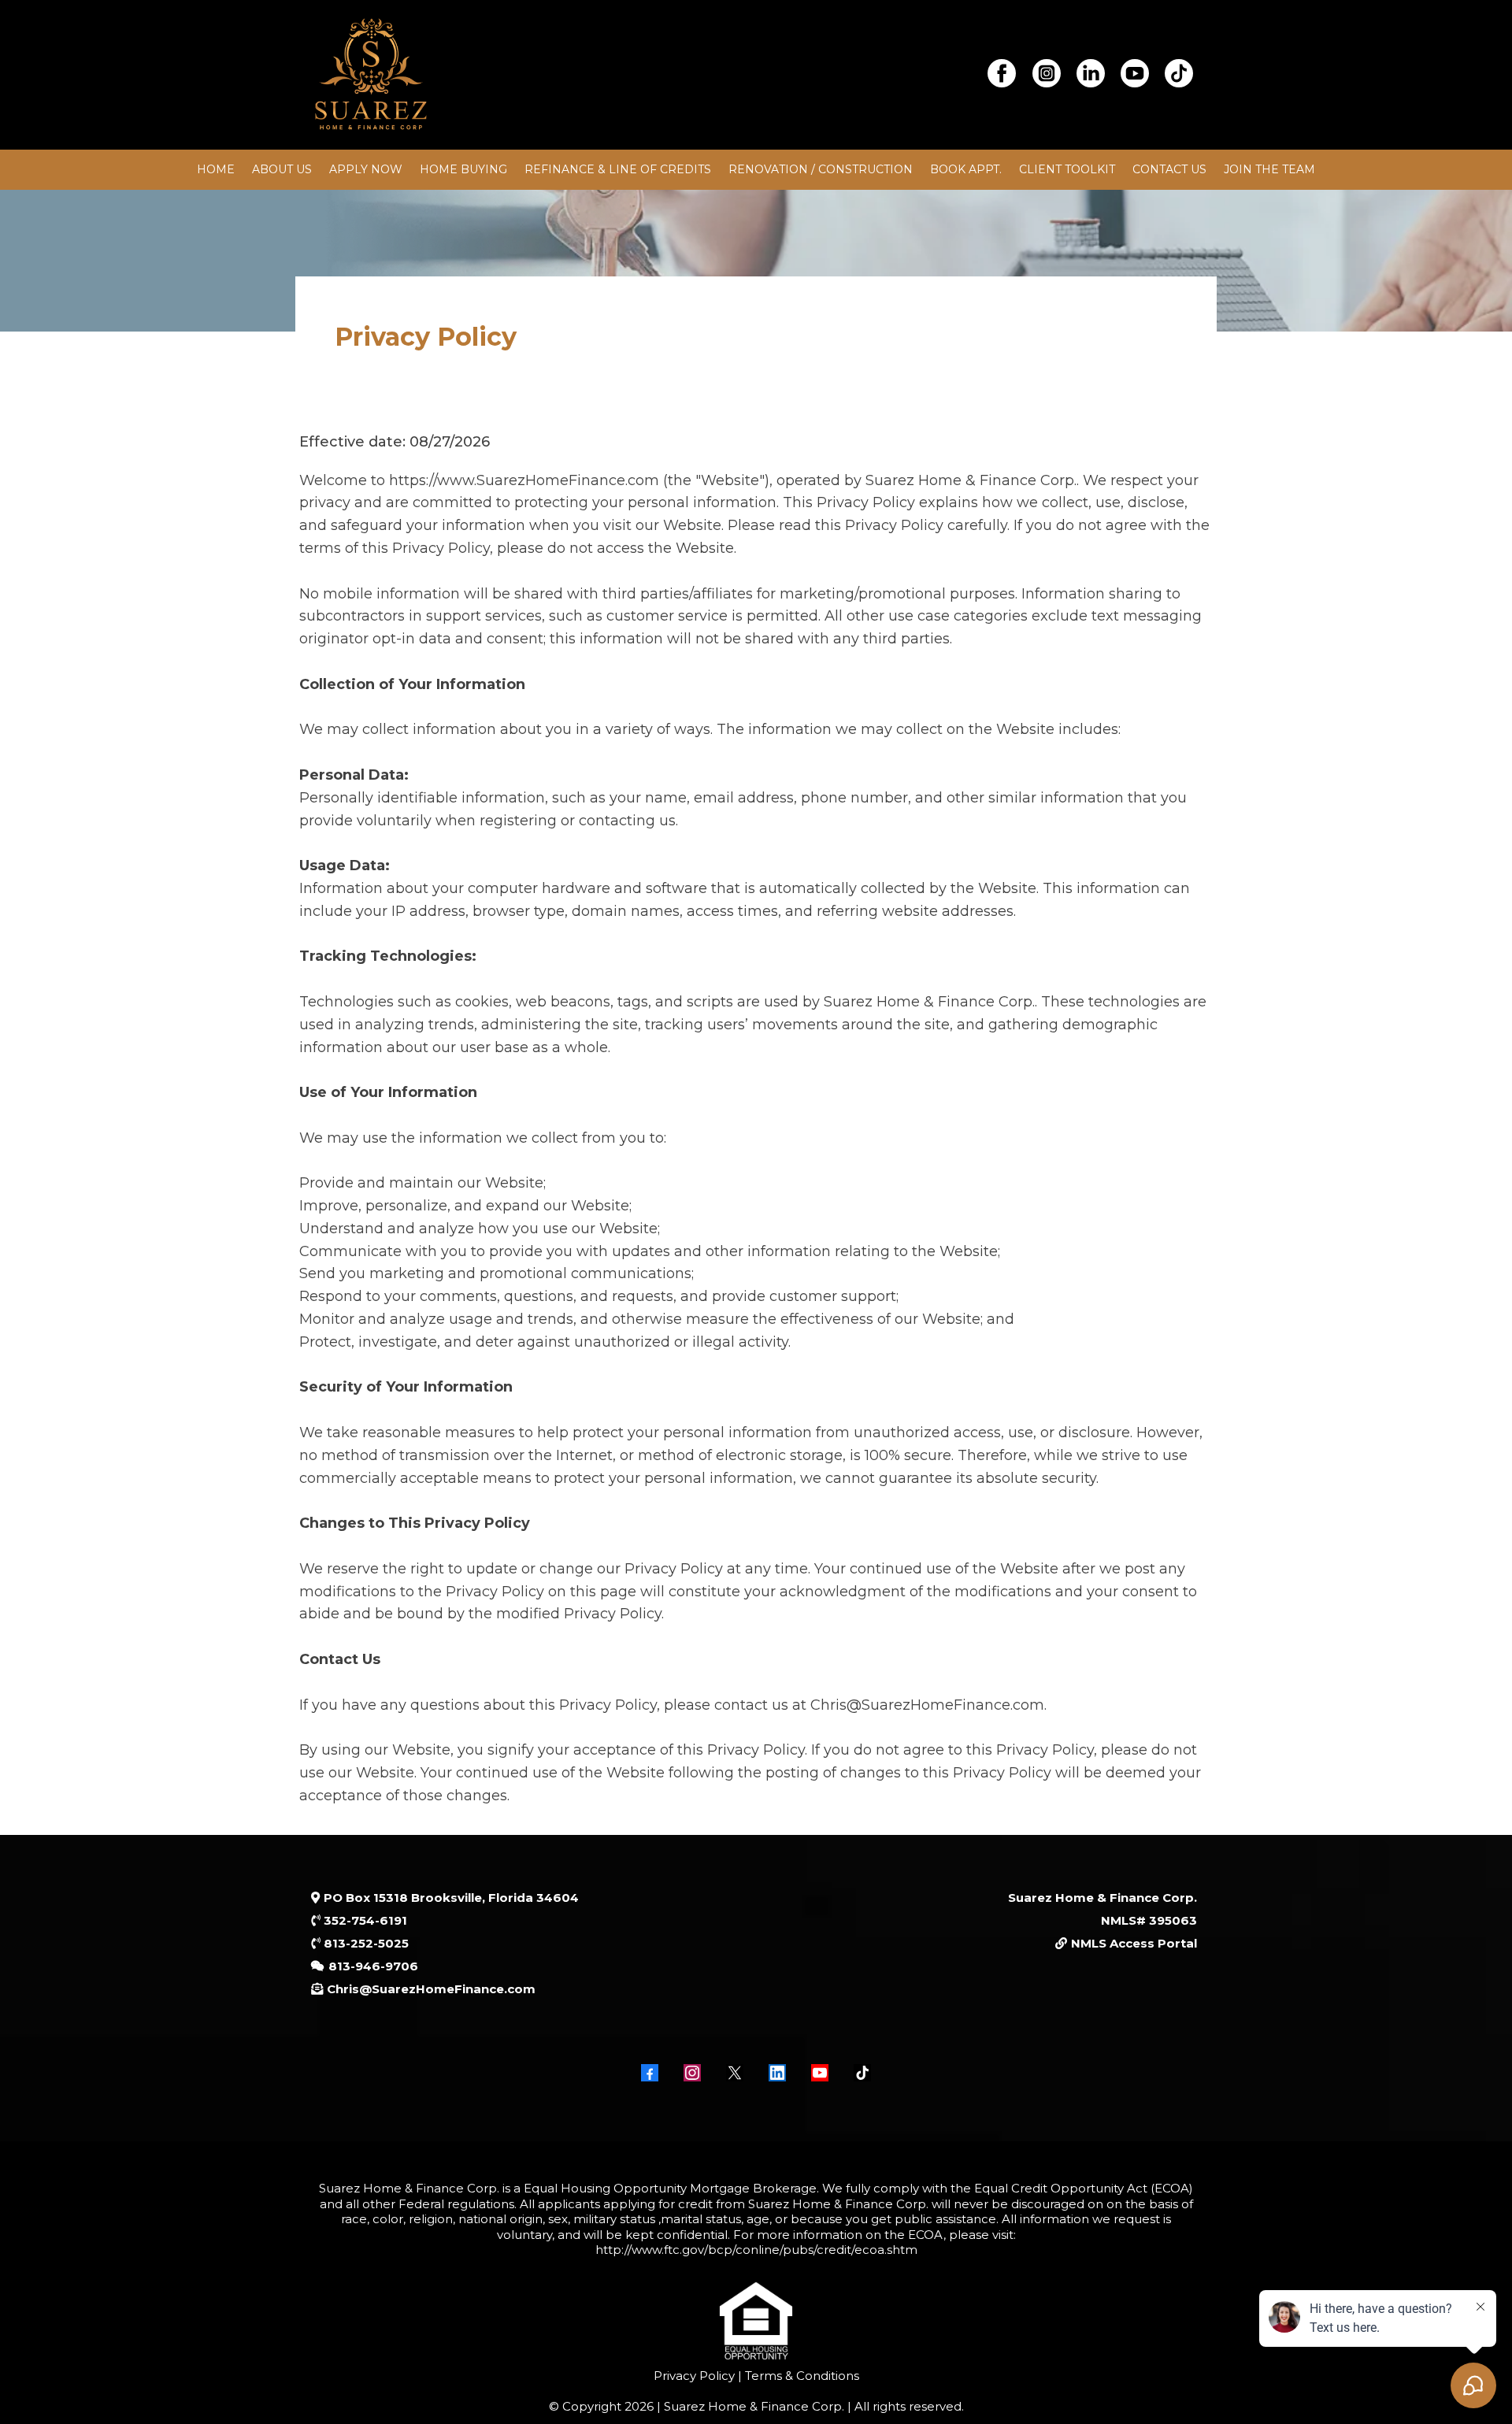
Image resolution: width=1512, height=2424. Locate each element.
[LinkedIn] (777, 2073)
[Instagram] (692, 2073)
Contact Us (1169, 169)
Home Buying (463, 169)
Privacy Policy (694, 2376)
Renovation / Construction (821, 169)
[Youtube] (820, 2073)
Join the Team (1269, 169)
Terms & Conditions (800, 2376)
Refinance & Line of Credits (618, 169)
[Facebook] (650, 2073)
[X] (735, 2073)
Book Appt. (966, 169)
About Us (282, 169)
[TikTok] (862, 2073)
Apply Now (366, 169)
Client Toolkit (1067, 169)
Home (216, 169)
